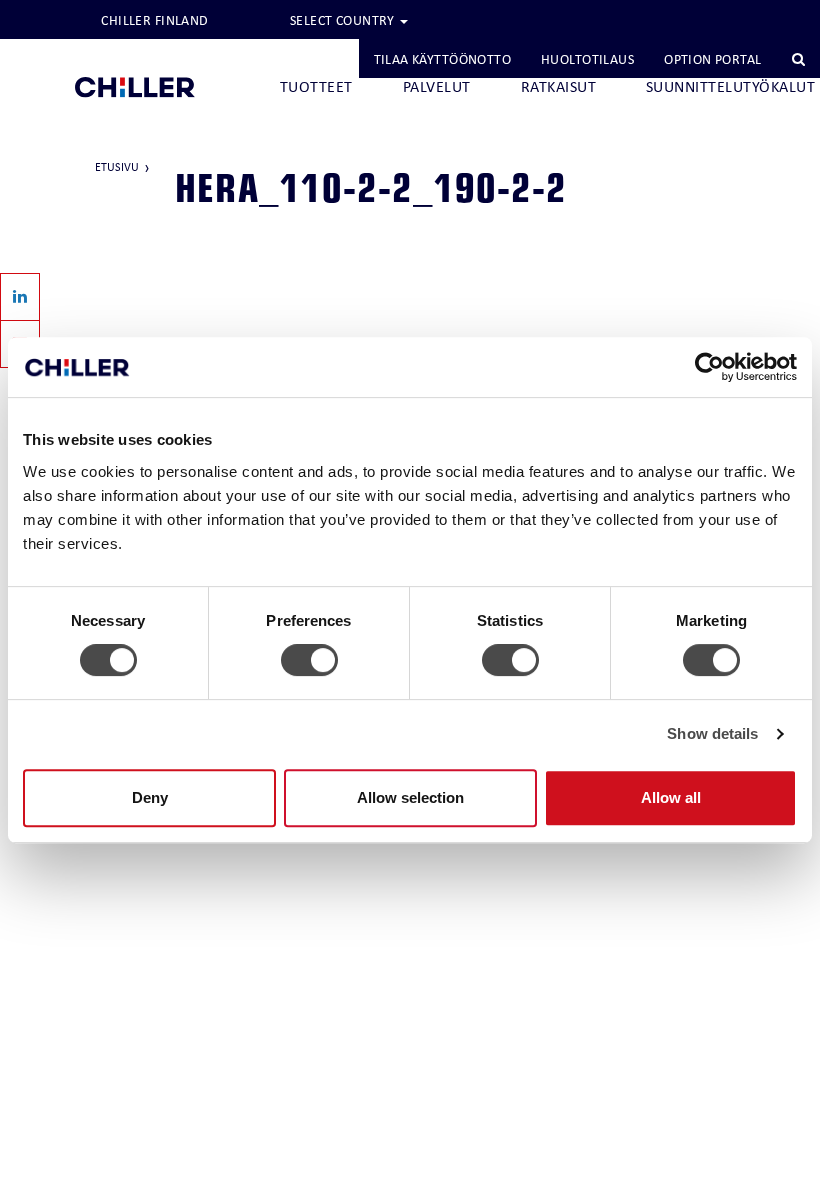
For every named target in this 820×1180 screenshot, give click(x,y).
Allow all (671, 797)
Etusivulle (135, 53)
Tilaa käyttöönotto (443, 59)
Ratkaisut (558, 86)
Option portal (712, 59)
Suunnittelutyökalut (730, 86)
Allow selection (410, 797)
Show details (712, 733)
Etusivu (117, 167)
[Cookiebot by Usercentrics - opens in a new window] (709, 367)
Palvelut (437, 86)
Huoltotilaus (587, 59)
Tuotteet (316, 86)
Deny (150, 797)
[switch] (309, 660)
